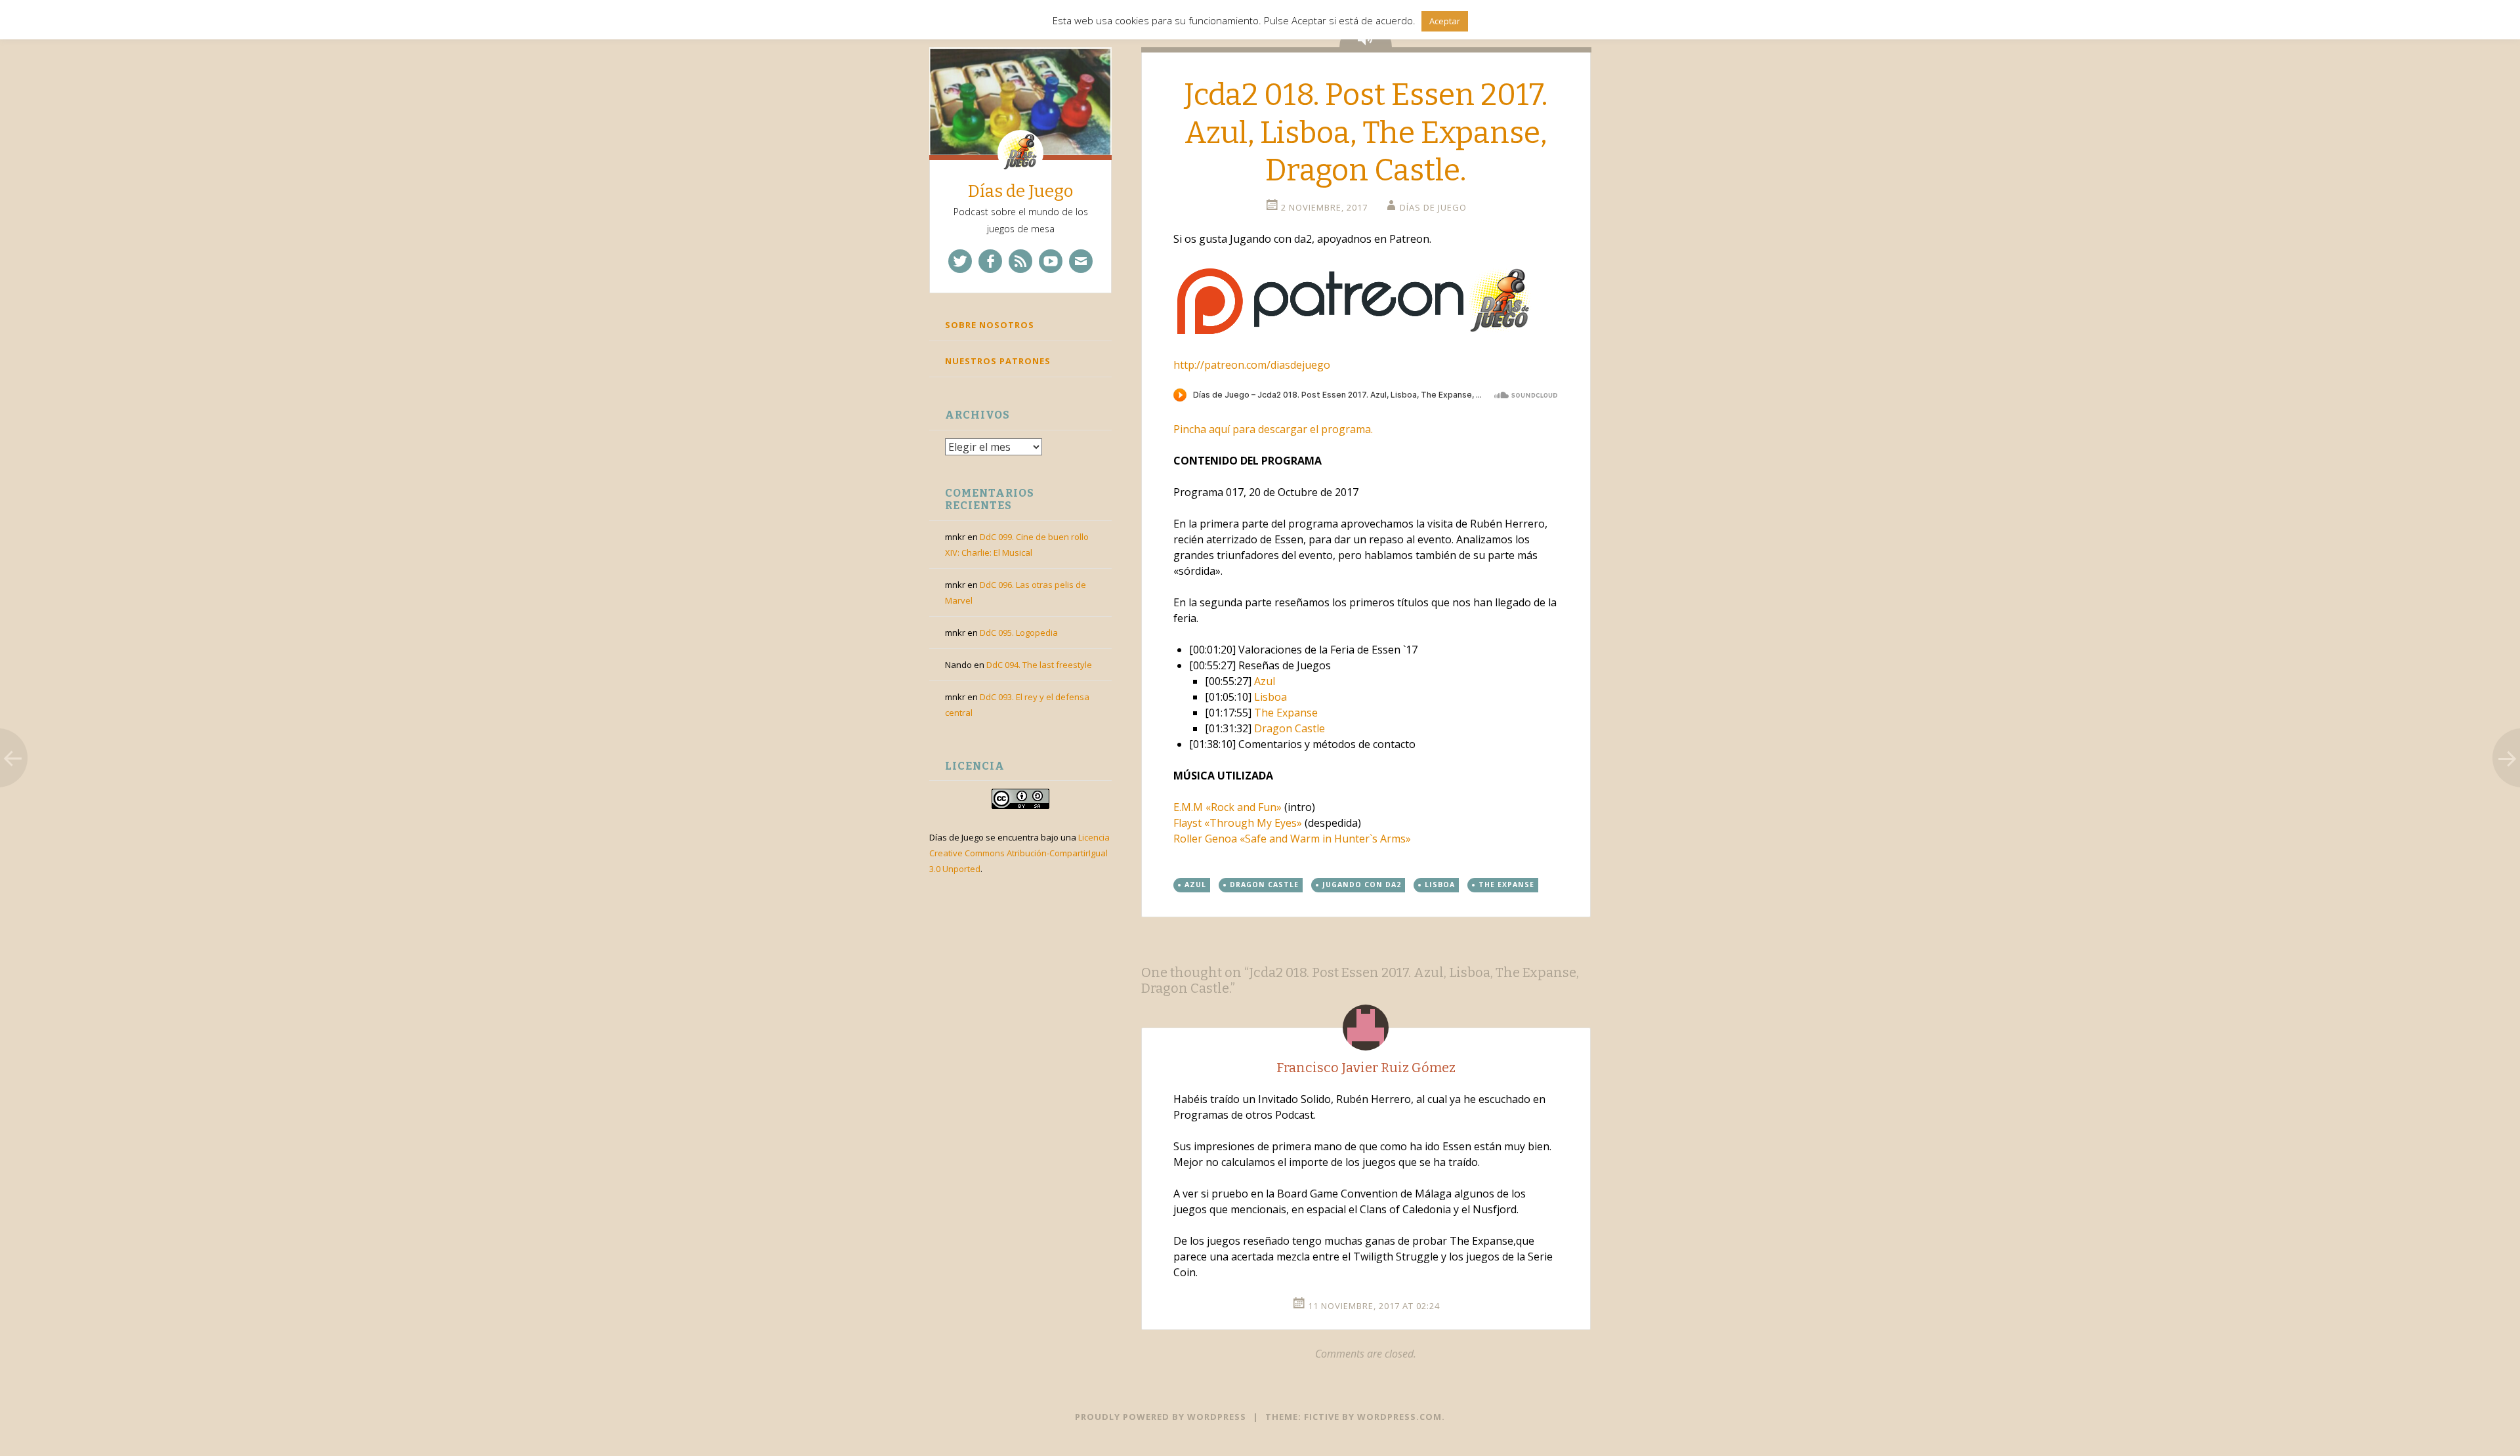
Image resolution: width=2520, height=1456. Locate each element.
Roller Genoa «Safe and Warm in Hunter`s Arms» (1292, 839)
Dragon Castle (1290, 728)
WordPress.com (1399, 1417)
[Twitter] (960, 261)
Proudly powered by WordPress (1161, 1417)
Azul (1265, 681)
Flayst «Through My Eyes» (1238, 823)
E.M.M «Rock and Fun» (1228, 807)
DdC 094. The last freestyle (1039, 665)
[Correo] (1081, 261)
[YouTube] (1051, 261)
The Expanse (1286, 713)
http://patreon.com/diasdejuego (1252, 365)
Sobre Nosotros (990, 325)
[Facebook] (990, 261)
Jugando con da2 (1362, 884)
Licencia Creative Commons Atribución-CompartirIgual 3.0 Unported (1019, 853)
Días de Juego (1020, 191)
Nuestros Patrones (998, 361)
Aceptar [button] (1445, 21)
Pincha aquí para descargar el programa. (1273, 429)
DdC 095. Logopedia (1019, 633)
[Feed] (1020, 261)
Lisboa (1270, 697)
